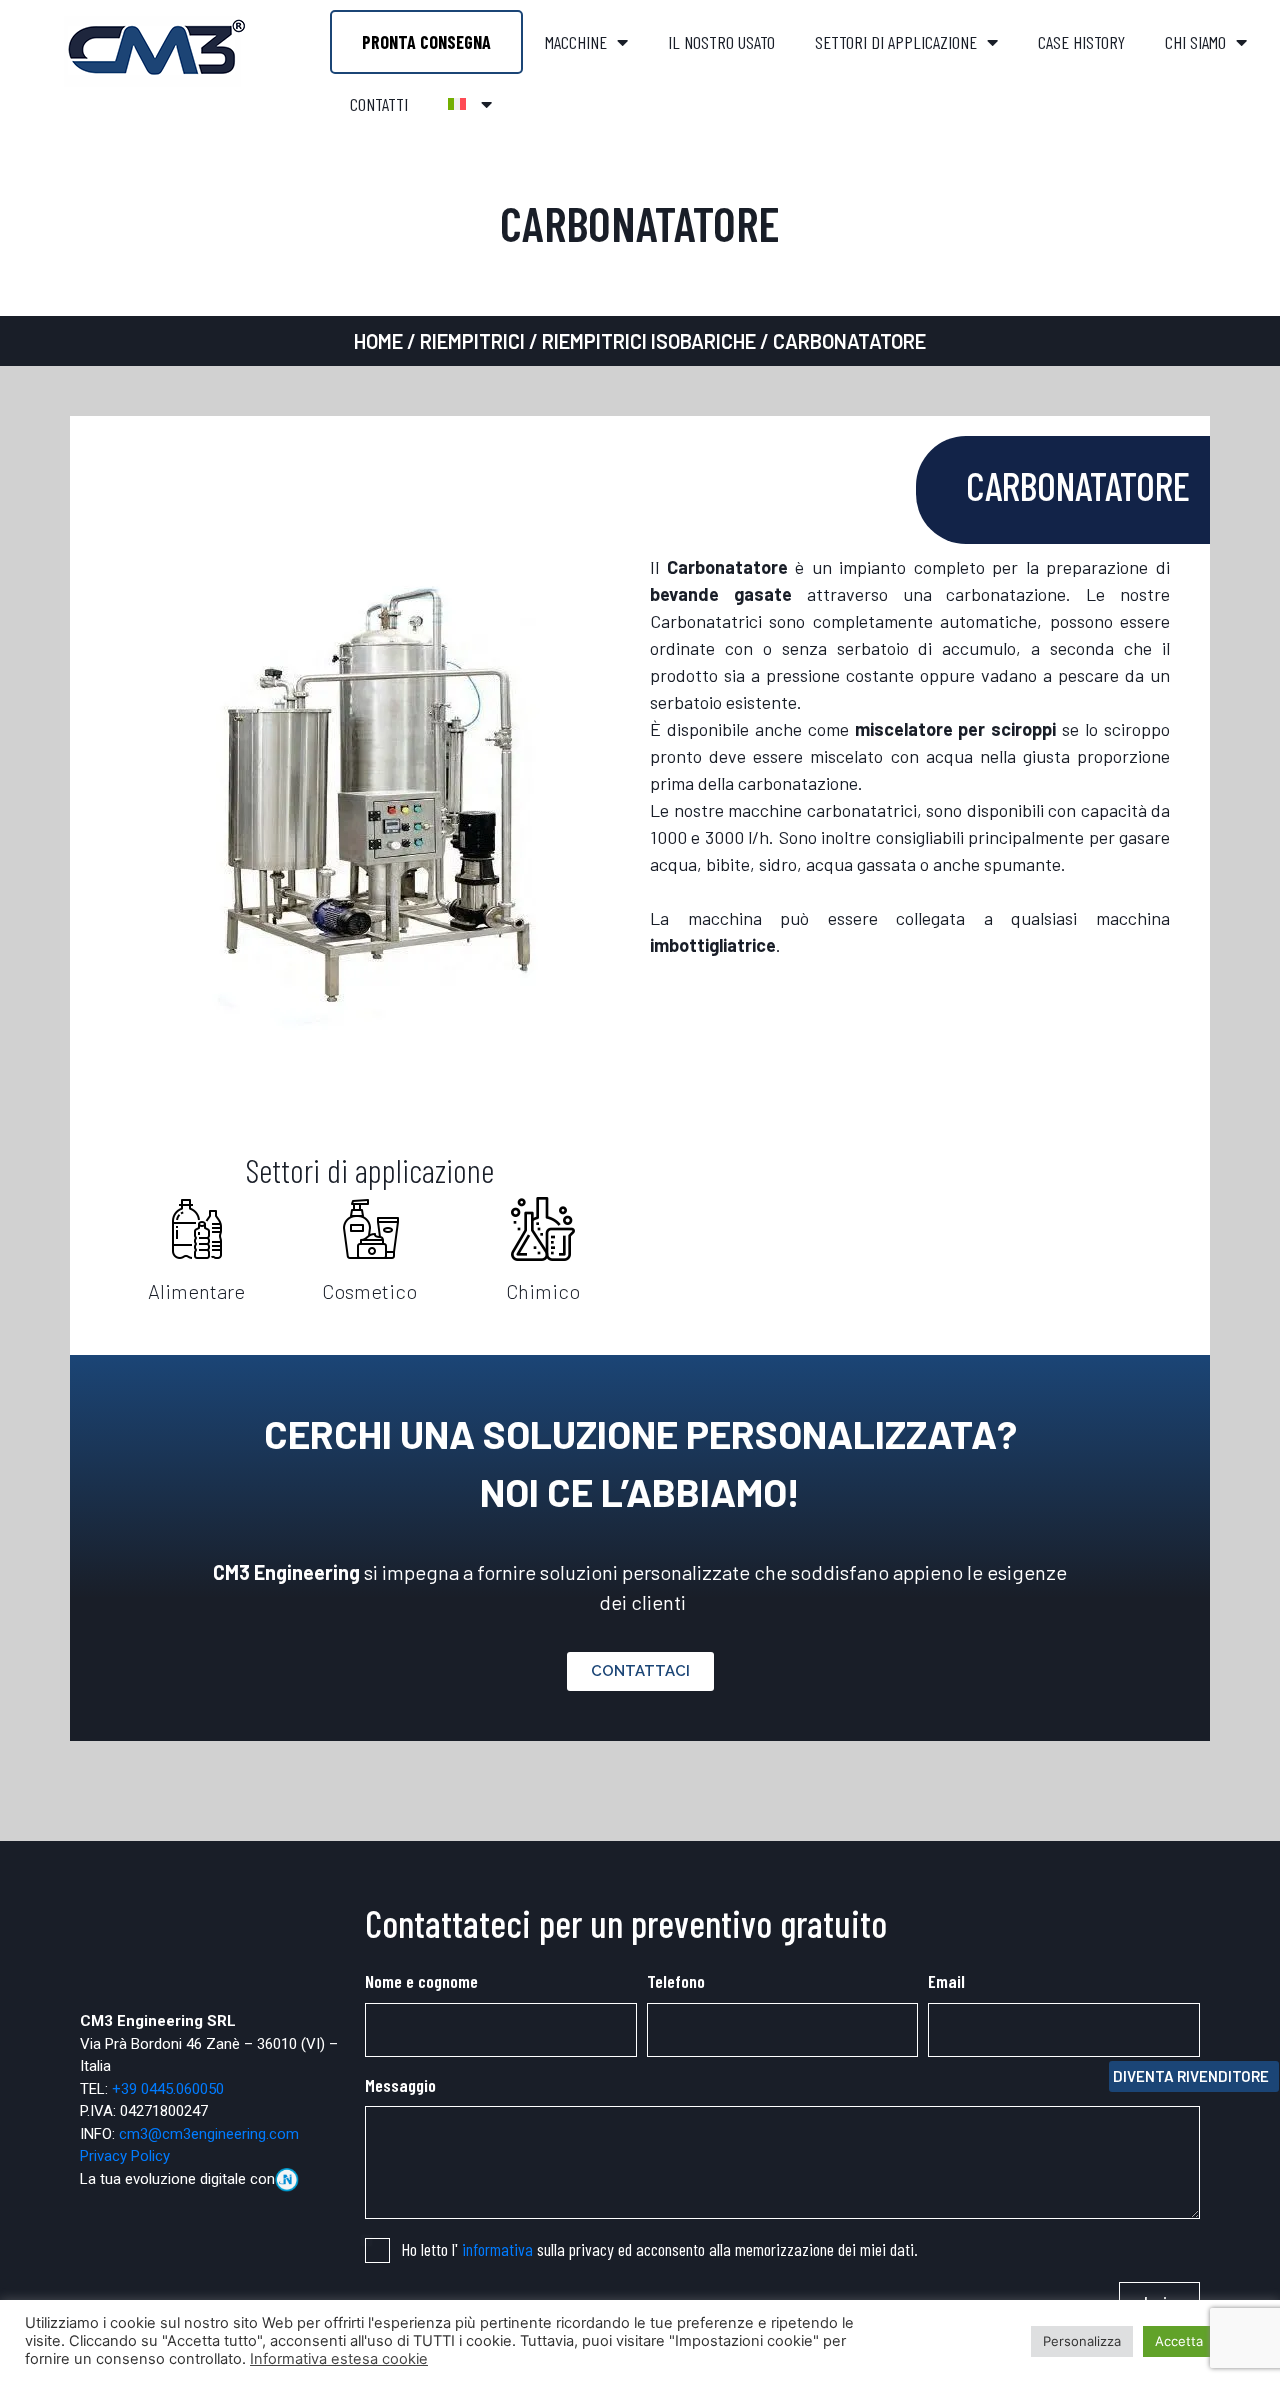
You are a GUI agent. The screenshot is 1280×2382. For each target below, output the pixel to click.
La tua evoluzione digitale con (177, 2179)
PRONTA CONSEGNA (426, 42)
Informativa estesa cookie (339, 2359)
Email (946, 1981)
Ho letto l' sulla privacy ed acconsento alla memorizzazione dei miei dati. (659, 2249)
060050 (200, 2089)
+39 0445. (144, 2089)
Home (378, 341)
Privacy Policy (125, 2156)
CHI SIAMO (1195, 42)
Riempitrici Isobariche (649, 341)
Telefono (676, 1981)
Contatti (379, 104)
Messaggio (400, 2085)
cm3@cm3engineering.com (209, 2134)
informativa (497, 2249)
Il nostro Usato (721, 42)
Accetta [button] (1179, 2341)
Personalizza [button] (1082, 2341)
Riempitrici (472, 341)
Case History (1081, 42)
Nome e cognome (421, 1981)
